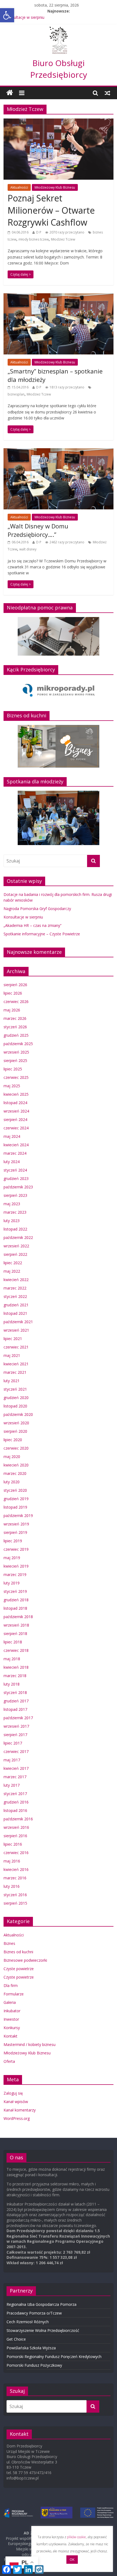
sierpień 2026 (15, 985)
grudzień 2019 (16, 1499)
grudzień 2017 (16, 1701)
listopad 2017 (15, 1709)
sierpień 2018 (15, 1633)
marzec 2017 (15, 1777)
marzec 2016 (15, 1878)
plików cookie (76, 2537)
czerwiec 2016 (16, 1853)
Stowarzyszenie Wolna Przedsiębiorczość (43, 2330)
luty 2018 (12, 1684)
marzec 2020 (15, 1473)
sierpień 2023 (15, 1195)
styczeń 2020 (15, 1490)
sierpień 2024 (15, 1119)
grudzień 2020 (16, 1398)
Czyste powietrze (19, 1969)
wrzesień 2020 (16, 1423)
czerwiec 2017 (16, 1751)
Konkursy (12, 2028)
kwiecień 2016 (16, 1869)
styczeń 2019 (15, 1591)
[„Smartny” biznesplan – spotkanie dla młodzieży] (59, 297)
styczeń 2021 (15, 1389)
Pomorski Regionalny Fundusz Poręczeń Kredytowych (54, 2357)
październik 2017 (18, 1718)
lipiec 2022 (13, 1263)
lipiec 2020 (13, 1440)
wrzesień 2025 (16, 1052)
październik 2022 (18, 1237)
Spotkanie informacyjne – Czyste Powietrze (42, 934)
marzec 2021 (15, 1372)
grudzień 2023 (16, 1178)
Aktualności (19, 187)
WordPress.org (17, 2118)
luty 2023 (12, 1221)
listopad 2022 (15, 1229)
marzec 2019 (15, 1574)
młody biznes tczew (34, 239)
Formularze (14, 1994)
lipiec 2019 (13, 1541)
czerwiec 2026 (16, 1002)
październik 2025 (18, 1044)
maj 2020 (12, 1457)
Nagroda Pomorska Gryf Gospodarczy (37, 909)
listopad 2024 (15, 1103)
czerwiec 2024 (16, 1128)
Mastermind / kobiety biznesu (30, 2044)
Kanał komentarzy (20, 2110)
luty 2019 (12, 1583)
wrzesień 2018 (16, 1625)
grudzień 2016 (16, 1802)
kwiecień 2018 (16, 1667)
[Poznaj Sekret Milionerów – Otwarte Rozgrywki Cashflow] (59, 122)
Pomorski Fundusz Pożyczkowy (34, 2365)
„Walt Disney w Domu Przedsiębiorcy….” (38, 530)
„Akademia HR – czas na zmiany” (34, 17)
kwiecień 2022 (16, 1280)
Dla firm (11, 1985)
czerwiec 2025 (16, 1077)
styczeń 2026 (15, 1027)
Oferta (9, 2061)
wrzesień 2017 (16, 1726)
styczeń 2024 (15, 1170)
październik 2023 (18, 1187)
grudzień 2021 (16, 1305)
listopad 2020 (15, 1406)
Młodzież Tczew (63, 239)
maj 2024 (12, 1136)
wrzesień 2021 (16, 1330)
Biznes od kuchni (18, 1952)
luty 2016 (12, 1886)
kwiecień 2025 (16, 1094)
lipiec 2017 (13, 1743)
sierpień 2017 (15, 1735)
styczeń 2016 (15, 1895)
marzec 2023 (15, 1212)
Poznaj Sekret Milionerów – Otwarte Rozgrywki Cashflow (51, 210)
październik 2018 (18, 1617)
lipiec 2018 (13, 1642)
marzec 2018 (15, 1676)
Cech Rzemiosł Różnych (28, 2322)
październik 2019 (18, 1516)
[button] (7, 15)
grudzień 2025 (16, 1035)
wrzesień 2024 (16, 1111)
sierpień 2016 (15, 1836)
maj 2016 (12, 1861)
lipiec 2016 (13, 1844)
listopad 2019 (15, 1507)
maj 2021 (12, 1355)
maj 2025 (12, 1086)
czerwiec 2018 (16, 1650)
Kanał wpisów (16, 2102)
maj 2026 (12, 1010)
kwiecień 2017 (16, 1768)
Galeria (10, 2002)
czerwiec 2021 (16, 1347)
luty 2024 (12, 1162)
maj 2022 (12, 1271)
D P (39, 232)
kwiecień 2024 (16, 1145)
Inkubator (12, 2011)
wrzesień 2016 (16, 1827)
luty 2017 (12, 1785)
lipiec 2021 (13, 1339)
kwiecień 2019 (16, 1566)
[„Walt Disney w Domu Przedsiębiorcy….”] (59, 451)
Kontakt (10, 2036)
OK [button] (72, 2559)
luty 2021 (12, 1381)
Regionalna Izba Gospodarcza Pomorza (41, 2304)
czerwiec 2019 (16, 1549)
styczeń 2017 (15, 1794)
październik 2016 (18, 1819)
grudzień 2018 (16, 1600)
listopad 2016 (15, 1810)
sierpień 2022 (15, 1254)
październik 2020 (18, 1414)
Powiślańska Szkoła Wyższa (31, 2348)
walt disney (28, 549)
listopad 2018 (15, 1608)
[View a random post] (107, 93)
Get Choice (16, 2339)
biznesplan (16, 394)
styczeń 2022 (15, 1296)
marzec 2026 (15, 1018)
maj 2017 (12, 1760)
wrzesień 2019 (16, 1524)
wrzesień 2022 (16, 1246)
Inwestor (11, 2019)
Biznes (9, 1943)
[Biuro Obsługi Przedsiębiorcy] (59, 30)
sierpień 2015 (15, 1903)
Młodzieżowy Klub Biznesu (55, 187)
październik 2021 (18, 1322)
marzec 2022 (15, 1288)
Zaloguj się (13, 2093)
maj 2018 (12, 1659)
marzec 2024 (15, 1153)
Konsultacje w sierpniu (23, 917)
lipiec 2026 (13, 993)
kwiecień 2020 (16, 1465)
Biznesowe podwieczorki (25, 1960)
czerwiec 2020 (16, 1448)
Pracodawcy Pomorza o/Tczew (34, 2313)
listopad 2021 (15, 1313)
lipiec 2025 (13, 1069)
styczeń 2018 (15, 1692)
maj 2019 (12, 1558)
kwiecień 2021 (16, 1364)
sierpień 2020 (15, 1431)
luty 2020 (12, 1482)
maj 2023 (12, 1204)
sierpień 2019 (15, 1532)
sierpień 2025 (15, 1060)
